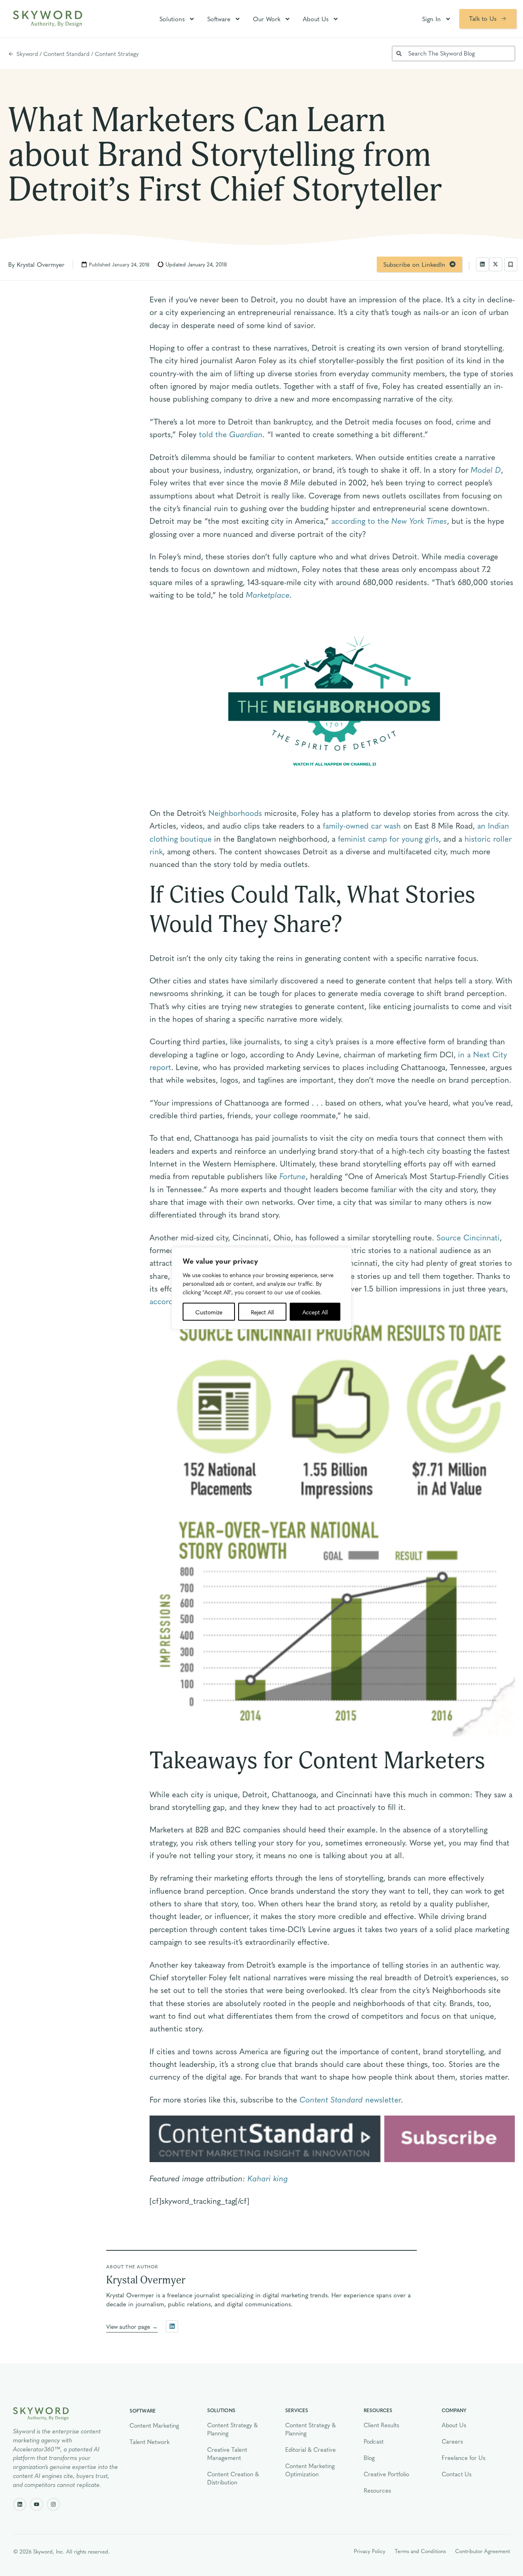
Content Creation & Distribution (233, 2478)
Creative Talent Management (227, 2453)
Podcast (374, 2441)
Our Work (267, 19)
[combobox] (454, 54)
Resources (377, 2490)
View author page (128, 2326)
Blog (369, 2458)
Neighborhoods (235, 813)
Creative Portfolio (386, 2474)
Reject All (262, 1311)
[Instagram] (53, 2504)
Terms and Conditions (420, 2551)
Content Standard (66, 54)
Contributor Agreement (483, 2551)
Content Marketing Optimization (310, 2470)
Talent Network (150, 2442)
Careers (452, 2441)
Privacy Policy (370, 2551)
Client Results (381, 2425)
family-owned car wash (362, 825)
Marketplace (268, 594)
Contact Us (457, 2474)
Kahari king (268, 2178)
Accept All (315, 1311)
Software (219, 19)
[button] (483, 264)
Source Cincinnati (468, 1237)
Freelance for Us (464, 2458)
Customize (209, 1311)
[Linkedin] (20, 2504)
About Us (316, 19)
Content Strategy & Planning (232, 2429)
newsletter (350, 2099)
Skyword (27, 54)
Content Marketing (154, 2425)
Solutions (172, 19)
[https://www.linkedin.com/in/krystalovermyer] (172, 2326)
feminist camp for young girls (388, 838)
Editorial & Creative (311, 2449)
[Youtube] (37, 2504)
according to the (389, 521)
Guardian (246, 434)
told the (214, 434)
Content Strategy (117, 54)
